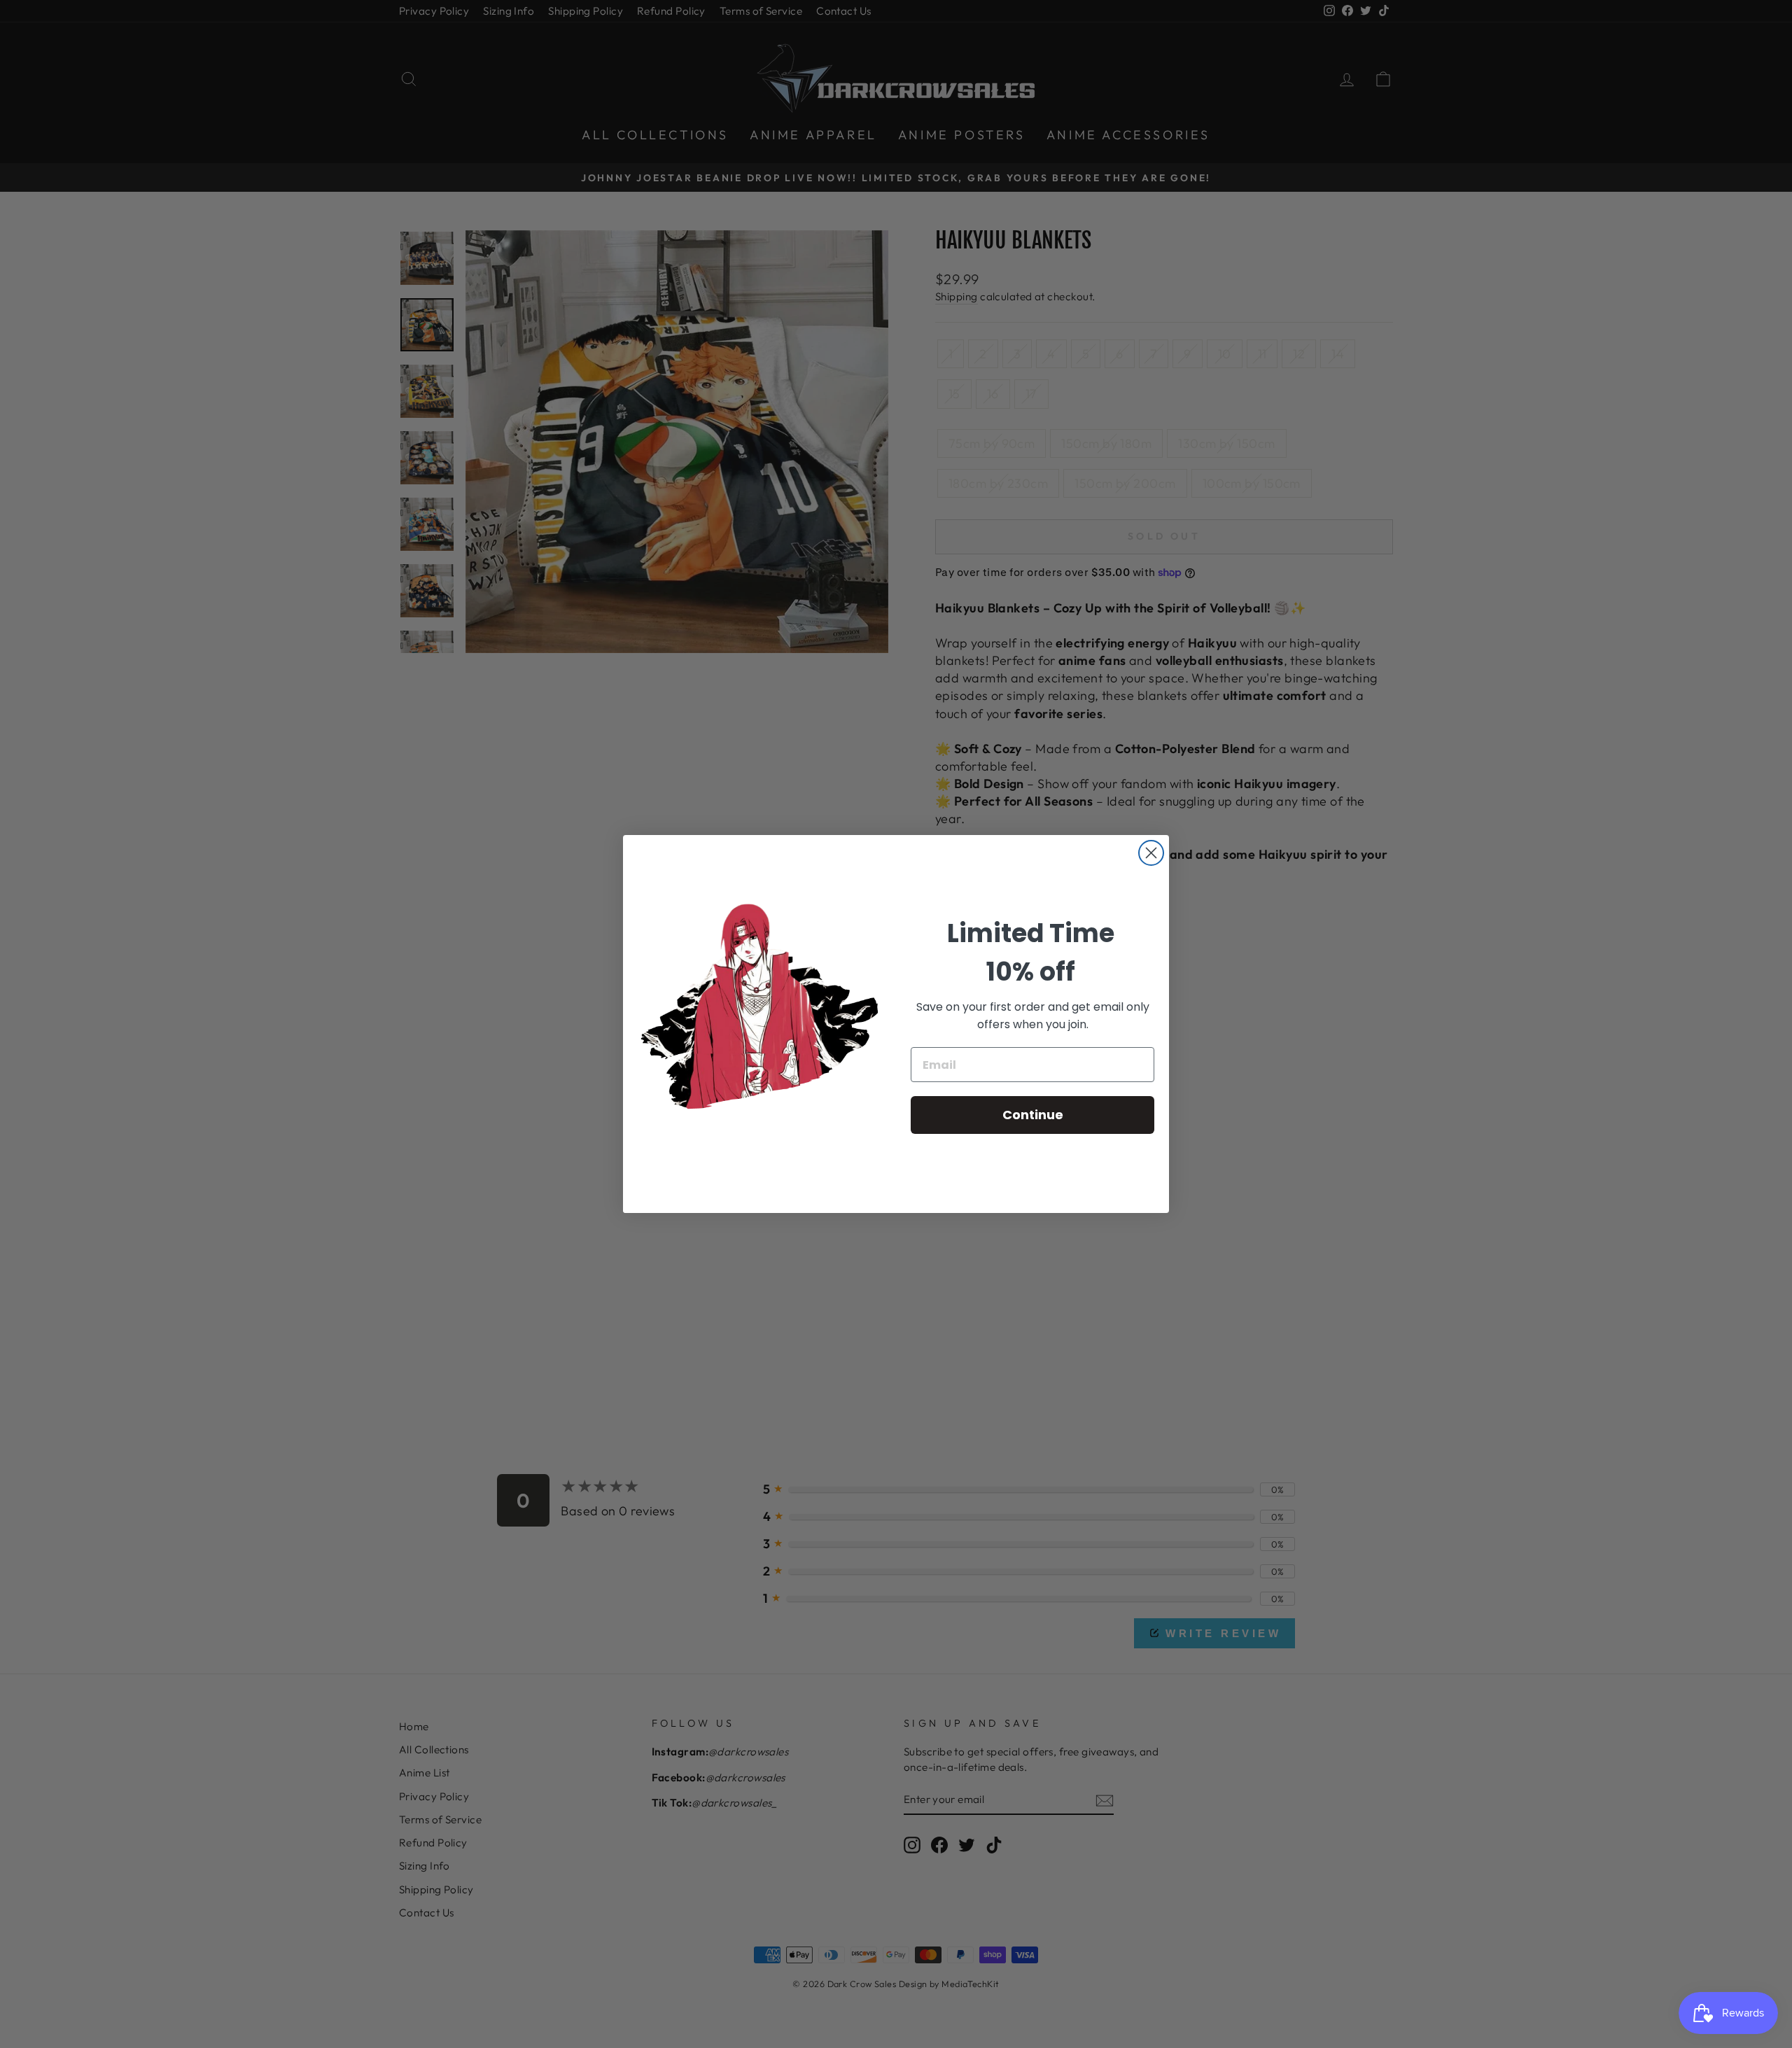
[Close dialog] (1151, 853)
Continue (1033, 1115)
